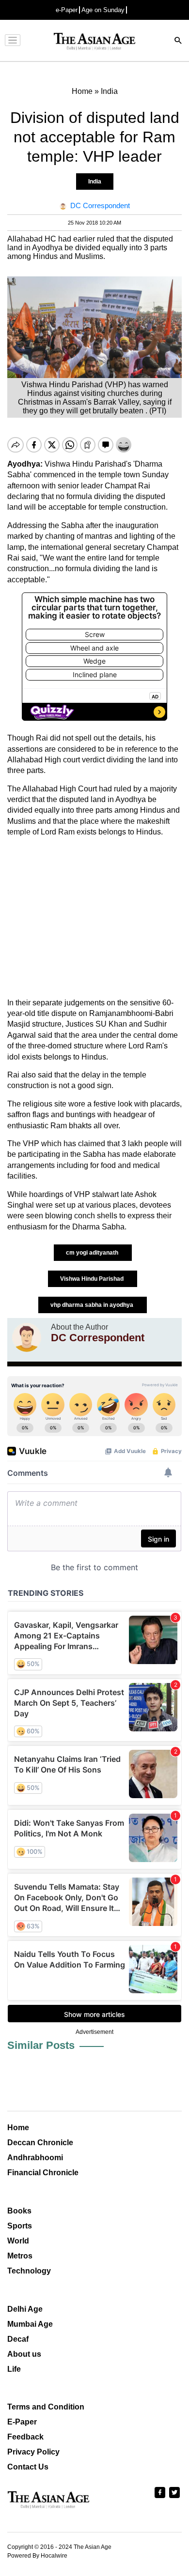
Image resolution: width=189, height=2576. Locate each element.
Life (14, 2369)
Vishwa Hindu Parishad (93, 1279)
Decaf (18, 2339)
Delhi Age (25, 2309)
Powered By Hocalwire (37, 2556)
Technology (29, 2271)
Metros (20, 2256)
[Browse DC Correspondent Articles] (27, 1337)
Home (18, 2128)
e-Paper (67, 10)
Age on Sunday (103, 10)
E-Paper (22, 2422)
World (18, 2241)
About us (24, 2354)
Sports (20, 2226)
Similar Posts (41, 2045)
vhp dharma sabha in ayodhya (93, 1305)
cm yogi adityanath (93, 1253)
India (95, 182)
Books (19, 2211)
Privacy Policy (33, 2452)
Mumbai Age (30, 2324)
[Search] (178, 41)
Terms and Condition (46, 2407)
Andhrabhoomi (35, 2158)
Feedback (25, 2437)
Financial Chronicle (43, 2173)
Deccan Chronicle (40, 2143)
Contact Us (28, 2467)
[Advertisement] (94, 918)
